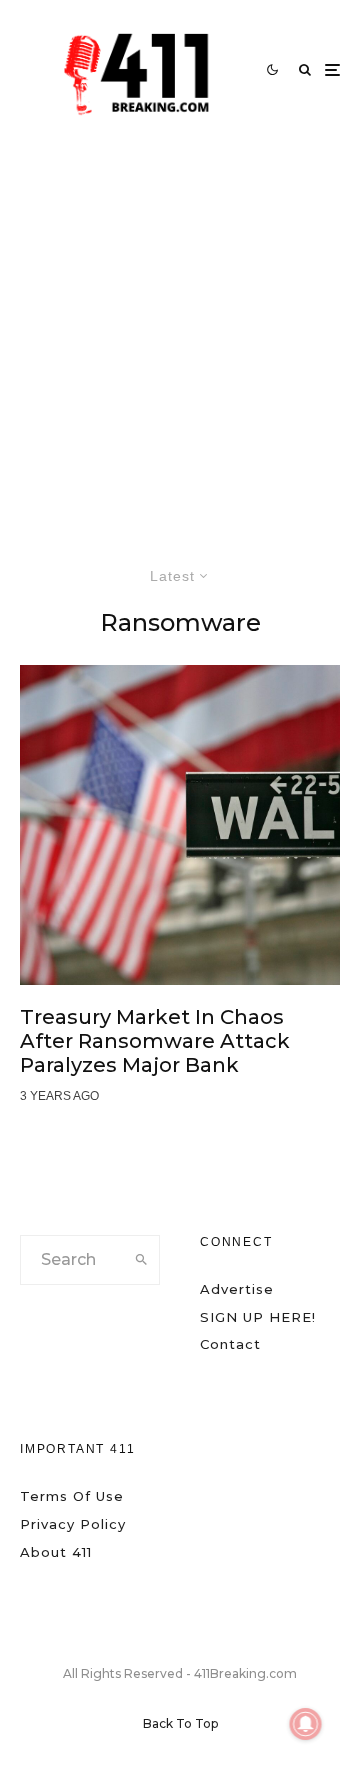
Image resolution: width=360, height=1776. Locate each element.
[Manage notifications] (306, 1724)
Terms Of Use (72, 1496)
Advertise (237, 1289)
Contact (230, 1344)
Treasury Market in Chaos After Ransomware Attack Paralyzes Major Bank (155, 1041)
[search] (141, 1260)
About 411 (56, 1552)
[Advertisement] (180, 330)
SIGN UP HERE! (258, 1317)
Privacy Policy (73, 1524)
